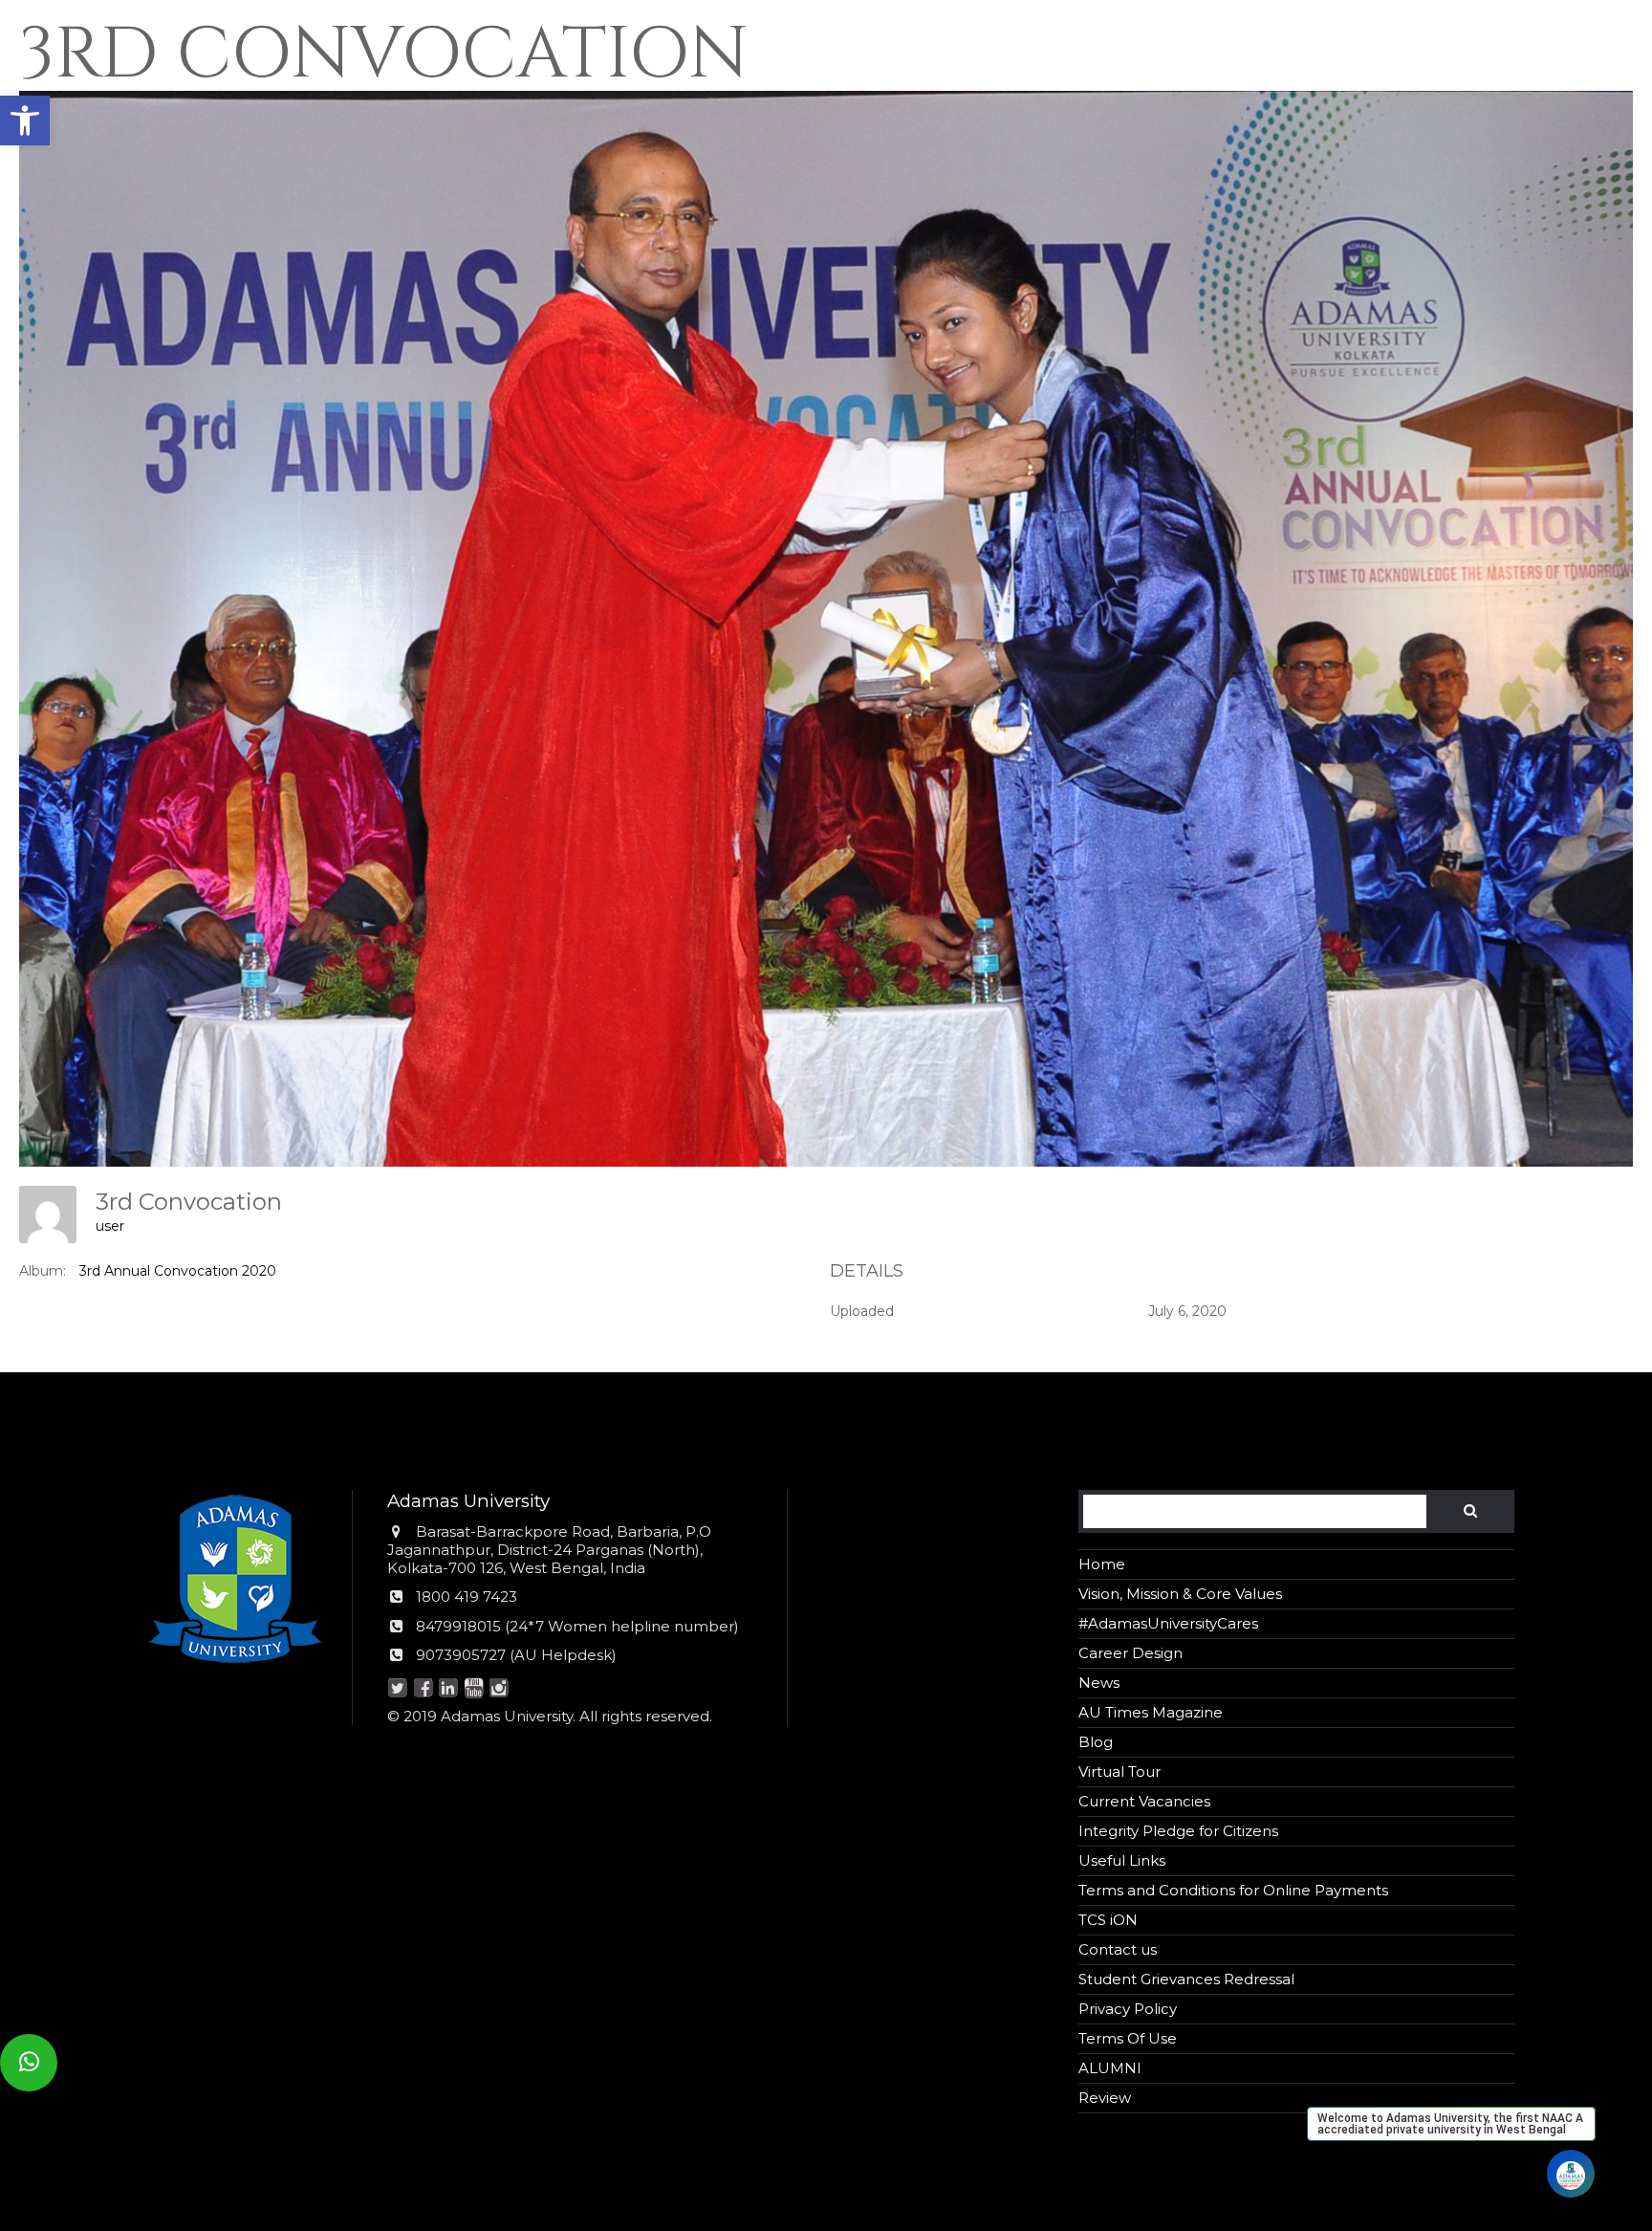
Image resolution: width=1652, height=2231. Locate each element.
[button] (25, 120)
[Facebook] (423, 1689)
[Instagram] (500, 1689)
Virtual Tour (1119, 1772)
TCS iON (1108, 1920)
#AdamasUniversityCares (1168, 1623)
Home (1102, 1564)
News (1099, 1683)
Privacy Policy (1128, 2009)
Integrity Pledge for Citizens (1178, 1831)
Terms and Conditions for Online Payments (1233, 1890)
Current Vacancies (1144, 1801)
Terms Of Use (1128, 2038)
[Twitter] (398, 1689)
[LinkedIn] (449, 1689)
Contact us (1118, 1949)
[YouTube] (474, 1689)
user (110, 1226)
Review (1105, 2098)
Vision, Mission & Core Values (1180, 1594)
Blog (1096, 1742)
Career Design (1130, 1653)
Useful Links (1122, 1860)
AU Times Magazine (1151, 1712)
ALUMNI (1110, 2068)
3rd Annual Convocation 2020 (178, 1271)
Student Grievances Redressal (1186, 1979)
